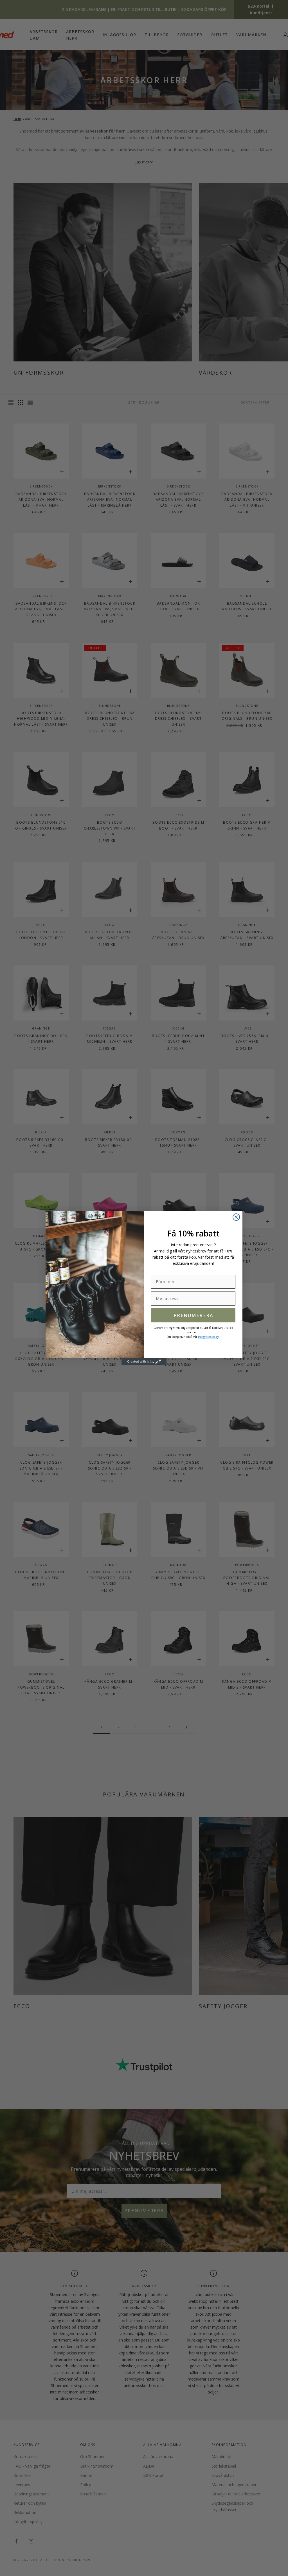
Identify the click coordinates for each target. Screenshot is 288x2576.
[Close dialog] (236, 1217)
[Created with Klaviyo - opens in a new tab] (144, 1362)
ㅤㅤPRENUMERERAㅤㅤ (193, 1315)
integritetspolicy (208, 1337)
